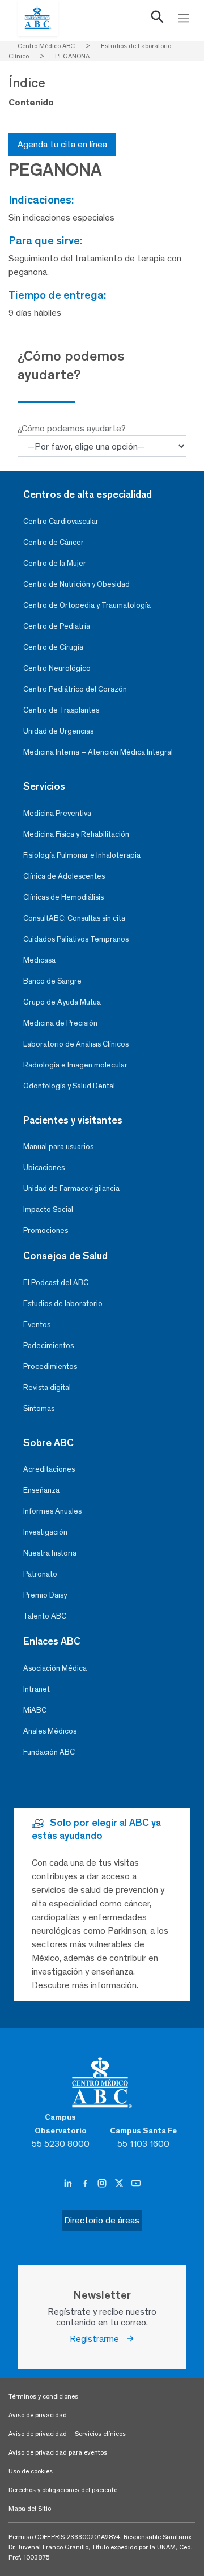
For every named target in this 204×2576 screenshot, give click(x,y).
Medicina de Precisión (60, 1023)
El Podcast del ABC (56, 1283)
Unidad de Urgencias (58, 731)
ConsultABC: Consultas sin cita (74, 918)
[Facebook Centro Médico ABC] (86, 2184)
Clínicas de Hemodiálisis (63, 897)
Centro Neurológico (57, 668)
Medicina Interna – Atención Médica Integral (98, 752)
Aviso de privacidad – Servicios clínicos (67, 2434)
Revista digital (47, 1387)
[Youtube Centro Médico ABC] (136, 2184)
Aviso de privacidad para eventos (58, 2452)
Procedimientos (50, 1367)
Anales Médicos (50, 1731)
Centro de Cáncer (54, 542)
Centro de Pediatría (57, 626)
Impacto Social (48, 1209)
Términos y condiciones (43, 2396)
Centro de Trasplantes (61, 710)
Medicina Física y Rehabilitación (76, 834)
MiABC (35, 1710)
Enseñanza (41, 1490)
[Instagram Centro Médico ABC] (103, 2184)
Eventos (37, 1325)
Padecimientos (48, 1346)
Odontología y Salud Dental (69, 1086)
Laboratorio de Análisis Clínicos (76, 1044)
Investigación (45, 1532)
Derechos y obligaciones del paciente (63, 2490)
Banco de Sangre (52, 981)
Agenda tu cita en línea (62, 144)
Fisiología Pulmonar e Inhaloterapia (82, 855)
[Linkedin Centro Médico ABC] (69, 2184)
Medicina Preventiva (57, 813)
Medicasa (39, 960)
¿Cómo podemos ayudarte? (72, 428)
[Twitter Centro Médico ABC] (120, 2184)
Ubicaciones (44, 1168)
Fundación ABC (49, 1752)
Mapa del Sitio (30, 2509)
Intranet (37, 1689)
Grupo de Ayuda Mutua (62, 1002)
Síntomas (39, 1408)
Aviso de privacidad (38, 2415)
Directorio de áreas (102, 2220)
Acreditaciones (49, 1469)
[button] (158, 19)
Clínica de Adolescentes (64, 876)
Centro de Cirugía (53, 647)
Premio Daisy (45, 1595)
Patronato (40, 1574)
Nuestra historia (50, 1553)
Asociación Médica (55, 1668)
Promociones (46, 1230)
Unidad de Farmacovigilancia (71, 1189)
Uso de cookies (31, 2471)
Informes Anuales (52, 1511)
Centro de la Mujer (55, 563)
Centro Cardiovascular (61, 521)
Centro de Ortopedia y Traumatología (87, 605)
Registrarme (98, 2339)
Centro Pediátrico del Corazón (75, 689)
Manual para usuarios (58, 1147)
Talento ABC (45, 1616)
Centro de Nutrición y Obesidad (76, 584)
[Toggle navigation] (184, 18)
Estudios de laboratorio (63, 1304)
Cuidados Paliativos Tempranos (76, 939)
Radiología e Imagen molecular (75, 1065)
